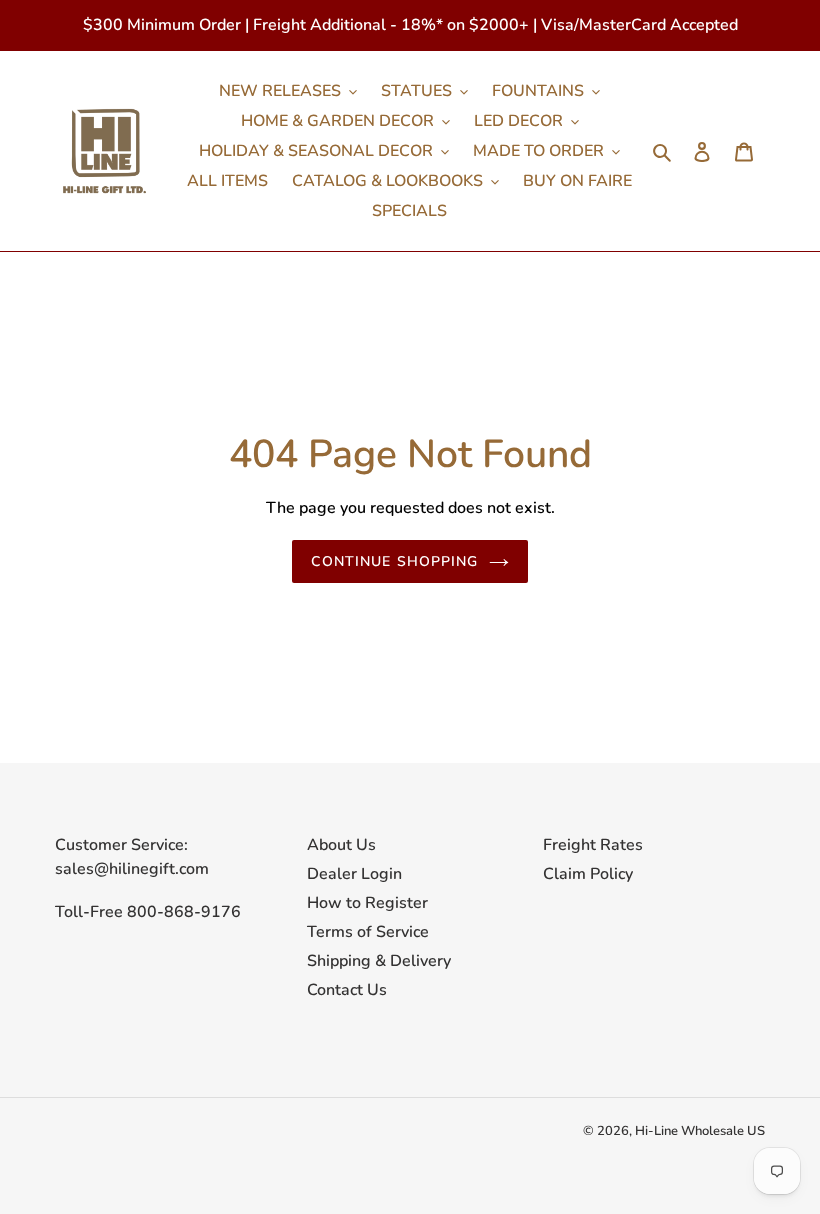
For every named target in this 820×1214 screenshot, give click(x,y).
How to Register (367, 903)
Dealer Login (354, 874)
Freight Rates (593, 845)
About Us (341, 845)
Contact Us (347, 990)
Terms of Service (368, 932)
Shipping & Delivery (379, 961)
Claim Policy (588, 874)
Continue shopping (394, 561)
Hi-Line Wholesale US (700, 1131)
